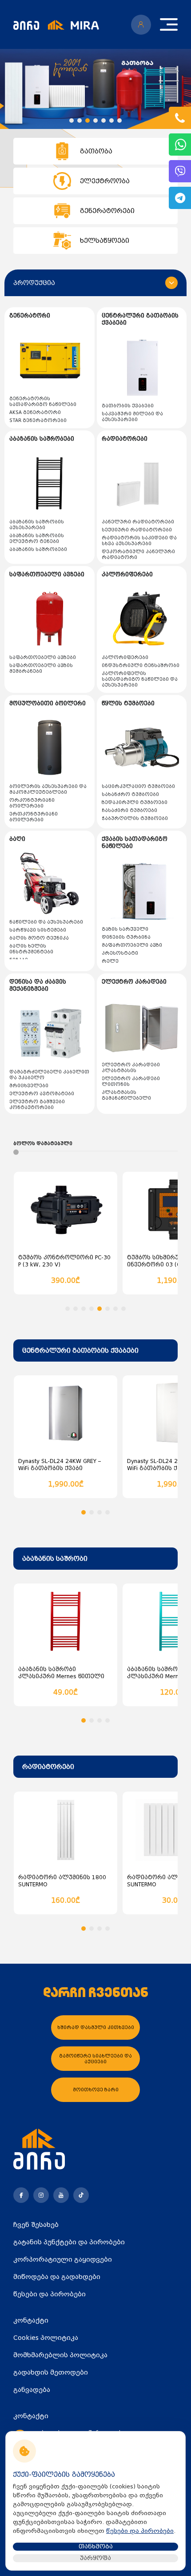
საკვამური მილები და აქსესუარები (132, 417)
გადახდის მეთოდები (51, 2372)
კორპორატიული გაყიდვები (63, 2259)
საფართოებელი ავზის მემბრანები (41, 668)
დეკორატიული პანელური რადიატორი (138, 555)
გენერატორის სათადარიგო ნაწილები (43, 402)
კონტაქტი (31, 2320)
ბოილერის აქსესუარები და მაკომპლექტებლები (48, 789)
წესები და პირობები (50, 2294)
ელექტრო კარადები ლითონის (131, 1081)
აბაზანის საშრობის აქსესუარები (37, 525)
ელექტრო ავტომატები (42, 1094)
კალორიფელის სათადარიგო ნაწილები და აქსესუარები (140, 679)
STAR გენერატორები (38, 420)
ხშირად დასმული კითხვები (96, 2027)
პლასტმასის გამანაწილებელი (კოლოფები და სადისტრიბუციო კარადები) (141, 1101)
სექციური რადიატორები (137, 530)
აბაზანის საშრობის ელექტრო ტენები (37, 539)
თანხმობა (96, 2546)
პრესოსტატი (120, 953)
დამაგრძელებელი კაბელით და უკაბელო (49, 1075)
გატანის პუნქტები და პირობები (69, 2242)
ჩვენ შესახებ (36, 2225)
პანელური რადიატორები (138, 522)
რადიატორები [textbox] (48, 1767)
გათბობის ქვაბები (128, 406)
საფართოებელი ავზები (43, 657)
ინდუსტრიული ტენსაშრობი (141, 665)
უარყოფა (95, 2558)
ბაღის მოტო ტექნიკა (39, 938)
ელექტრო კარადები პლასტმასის (131, 1068)
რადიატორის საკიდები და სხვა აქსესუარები (139, 541)
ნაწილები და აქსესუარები (46, 922)
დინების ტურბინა (126, 937)
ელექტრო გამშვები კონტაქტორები (37, 1105)
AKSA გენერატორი (35, 412)
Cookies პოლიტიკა (46, 2338)
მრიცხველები (29, 1086)
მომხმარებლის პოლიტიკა (60, 2355)
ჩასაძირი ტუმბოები (129, 810)
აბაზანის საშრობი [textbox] (55, 1559)
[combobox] (95, 1350)
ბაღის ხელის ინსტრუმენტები (31, 949)
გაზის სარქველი (125, 929)
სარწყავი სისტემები (38, 930)
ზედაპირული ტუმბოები (135, 802)
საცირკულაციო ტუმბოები (138, 786)
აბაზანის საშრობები (38, 549)
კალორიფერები (125, 657)
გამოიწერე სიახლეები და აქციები (95, 2059)
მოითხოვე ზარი (96, 2090)
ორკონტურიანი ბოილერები (32, 803)
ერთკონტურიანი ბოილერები (34, 817)
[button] (72, 121)
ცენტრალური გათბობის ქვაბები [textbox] (80, 1350)
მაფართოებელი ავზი (132, 945)
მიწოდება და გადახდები (57, 2277)
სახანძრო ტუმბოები (130, 794)
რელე (110, 961)
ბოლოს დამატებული (43, 1143)
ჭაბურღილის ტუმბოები (135, 818)
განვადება (32, 2390)
